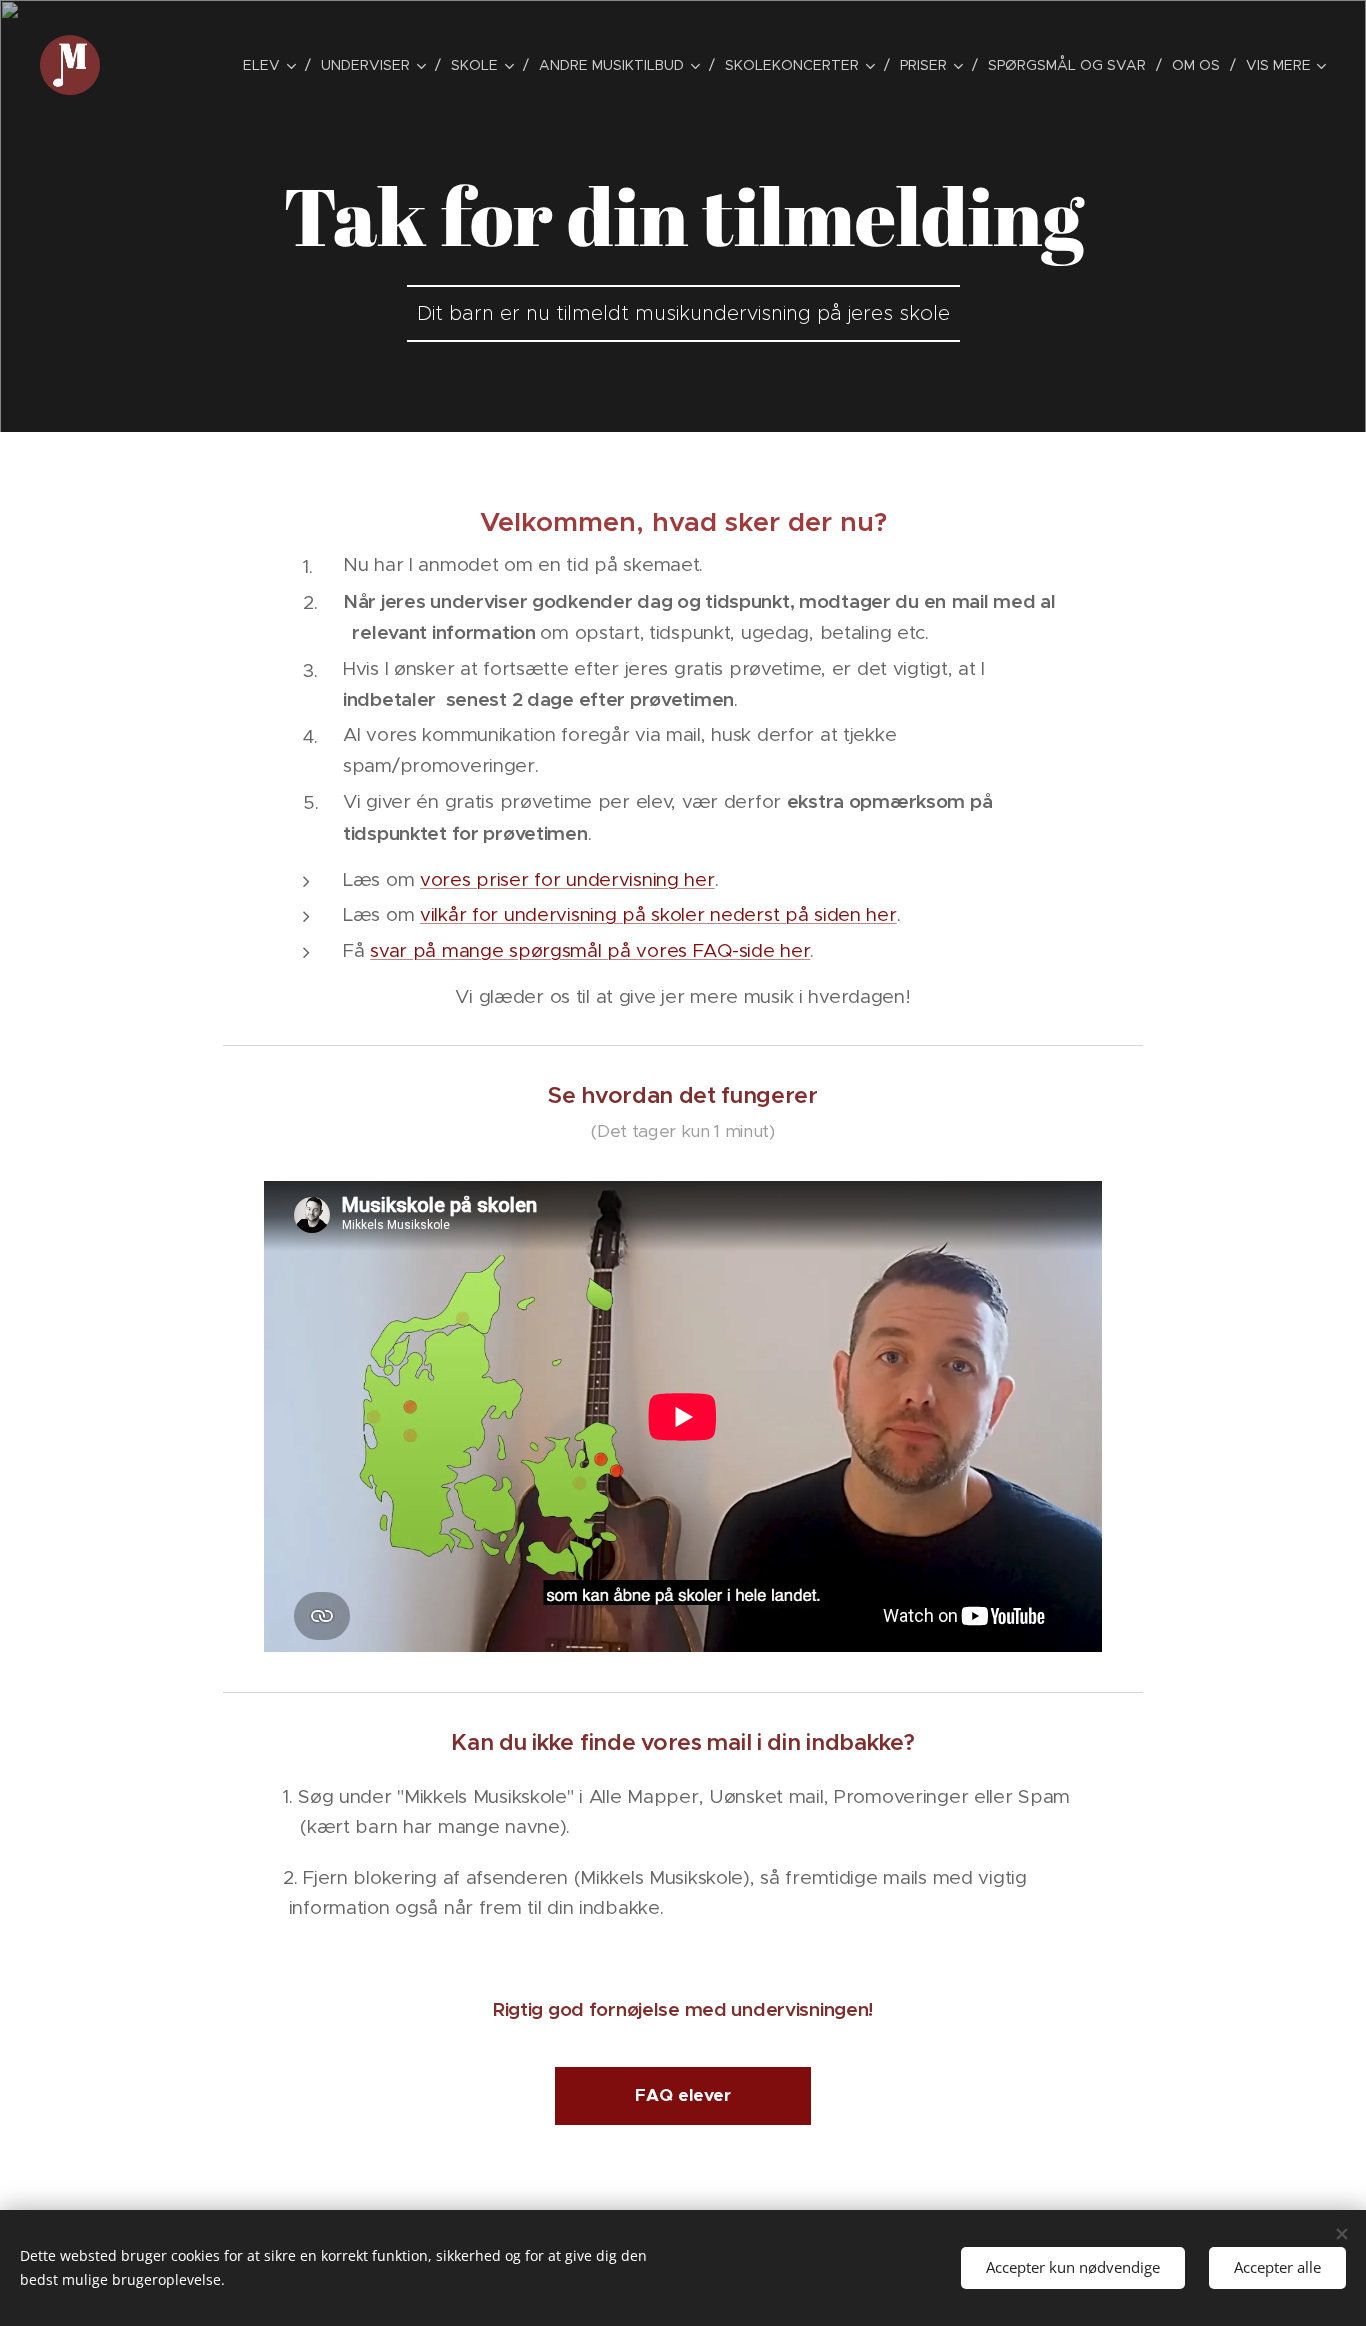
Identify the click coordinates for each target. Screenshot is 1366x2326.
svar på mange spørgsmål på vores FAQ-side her (590, 950)
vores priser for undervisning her (567, 879)
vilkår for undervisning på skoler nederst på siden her (658, 914)
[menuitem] (274, 65)
